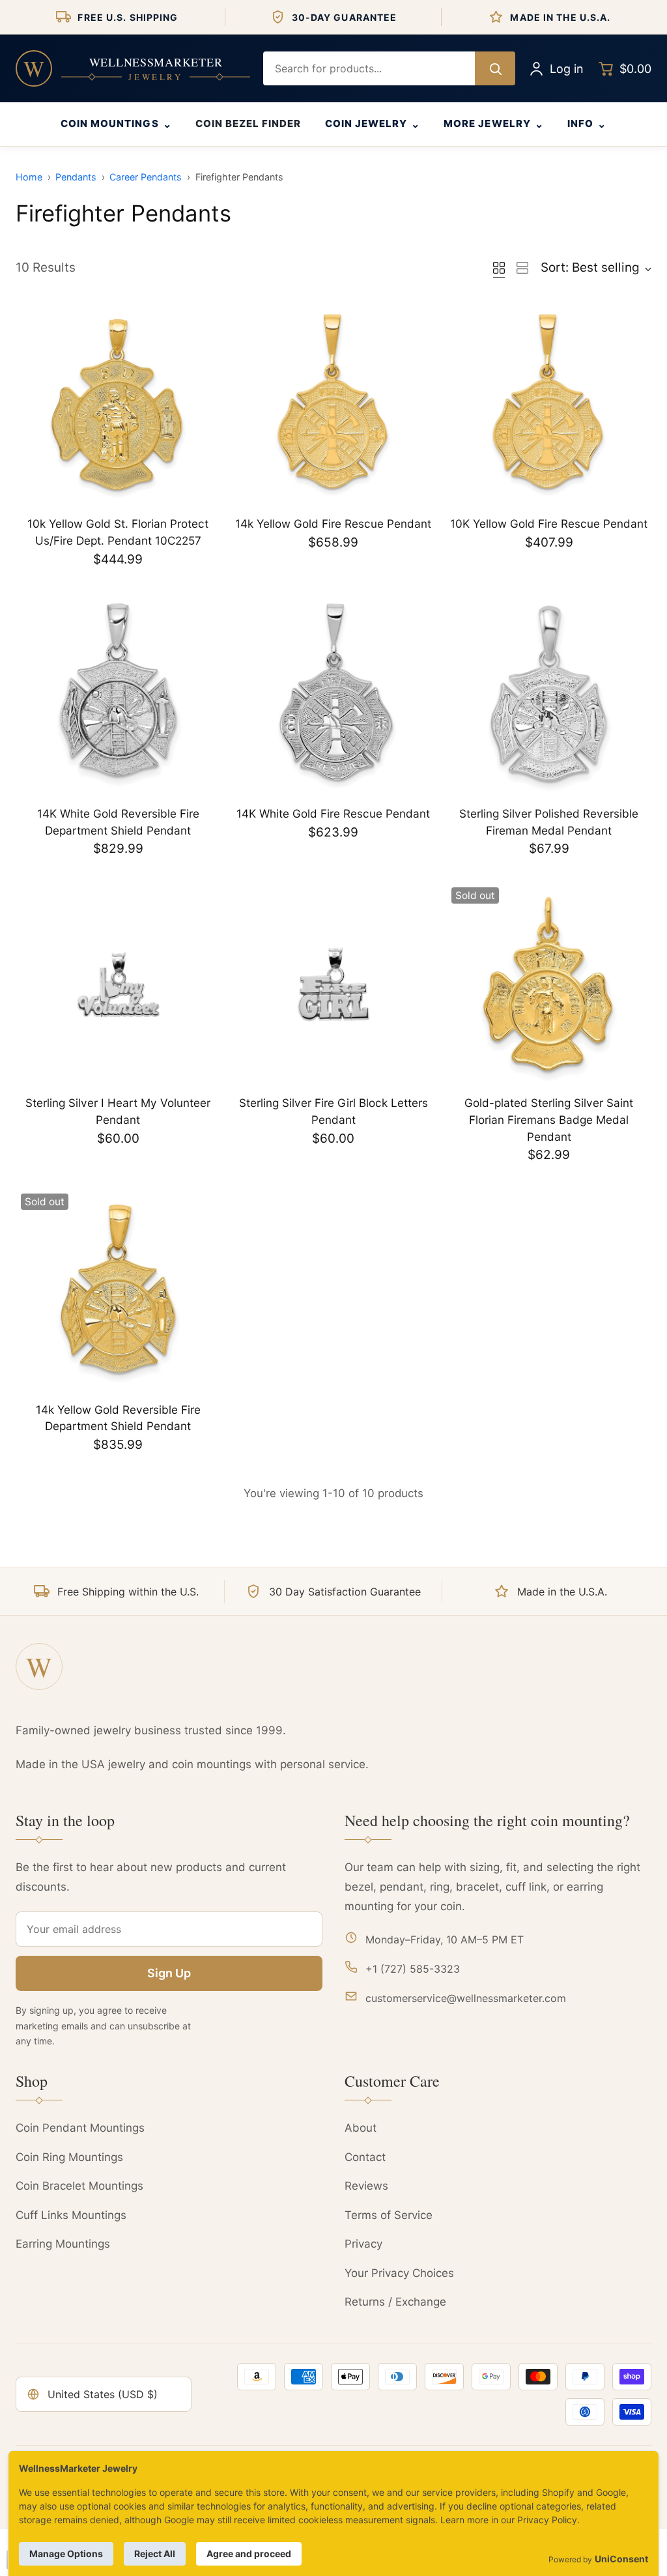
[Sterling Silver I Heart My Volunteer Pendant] (118, 985)
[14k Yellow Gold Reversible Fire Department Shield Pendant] (118, 1291)
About (361, 2128)
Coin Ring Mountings (69, 2157)
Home (29, 177)
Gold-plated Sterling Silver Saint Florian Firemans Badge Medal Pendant (549, 1119)
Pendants (76, 177)
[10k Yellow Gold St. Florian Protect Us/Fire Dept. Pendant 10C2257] (118, 406)
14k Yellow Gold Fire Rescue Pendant (333, 523)
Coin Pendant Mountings (80, 2128)
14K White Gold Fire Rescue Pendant (333, 813)
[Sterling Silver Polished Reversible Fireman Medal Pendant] (549, 695)
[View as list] (522, 268)
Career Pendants (146, 177)
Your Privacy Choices (399, 2273)
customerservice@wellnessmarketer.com (466, 1998)
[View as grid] (499, 268)
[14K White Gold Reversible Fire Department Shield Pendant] (118, 695)
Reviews (366, 2186)
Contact (365, 2157)
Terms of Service (389, 2215)
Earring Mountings (63, 2244)
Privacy (363, 2244)
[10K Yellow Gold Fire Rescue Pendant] (549, 406)
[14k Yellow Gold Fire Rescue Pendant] (334, 406)
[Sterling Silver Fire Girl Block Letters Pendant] (334, 985)
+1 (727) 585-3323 (413, 1969)
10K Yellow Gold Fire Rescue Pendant (549, 523)
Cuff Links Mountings (71, 2215)
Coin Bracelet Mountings (79, 2186)
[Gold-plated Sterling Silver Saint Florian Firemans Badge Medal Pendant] (549, 985)
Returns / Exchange (395, 2302)
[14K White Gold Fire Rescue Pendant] (334, 695)
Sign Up (169, 1973)
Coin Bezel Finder (248, 123)
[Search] (495, 68)
